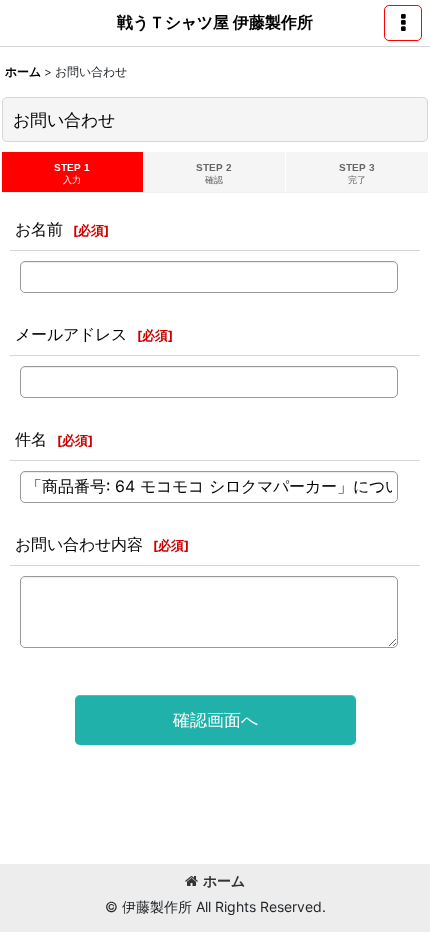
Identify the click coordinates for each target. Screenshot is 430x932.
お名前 (39, 229)
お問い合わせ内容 (79, 544)
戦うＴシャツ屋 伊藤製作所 (215, 22)
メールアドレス (71, 334)
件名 (31, 439)
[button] (403, 23)
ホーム (224, 880)
